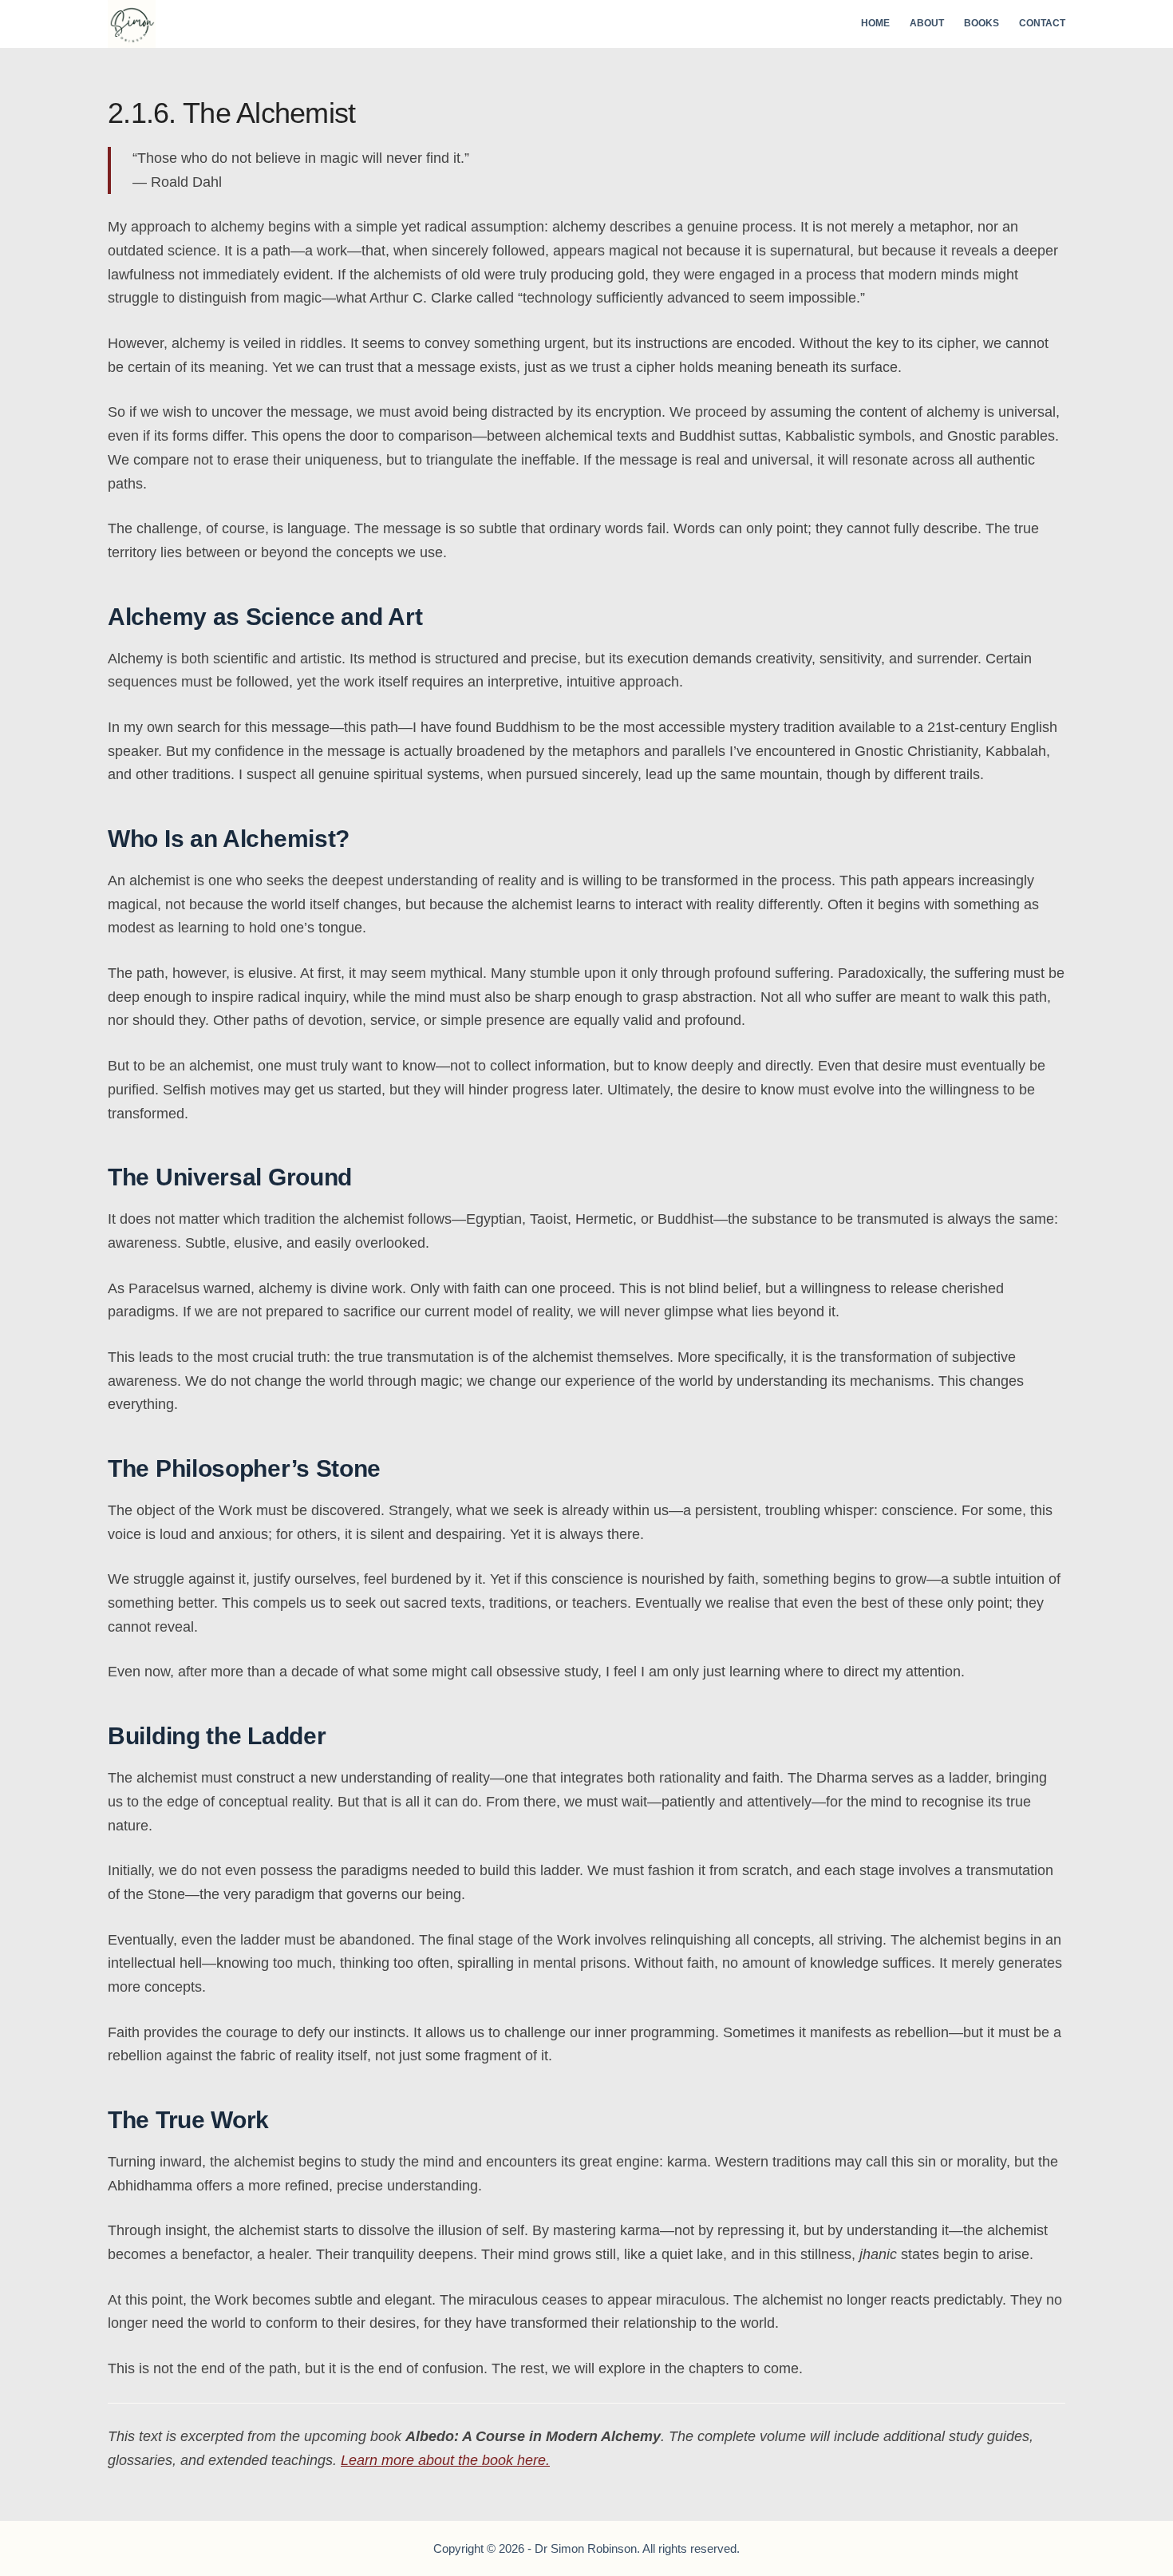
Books (981, 23)
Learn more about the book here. (445, 2460)
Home (875, 23)
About (927, 23)
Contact (1042, 23)
